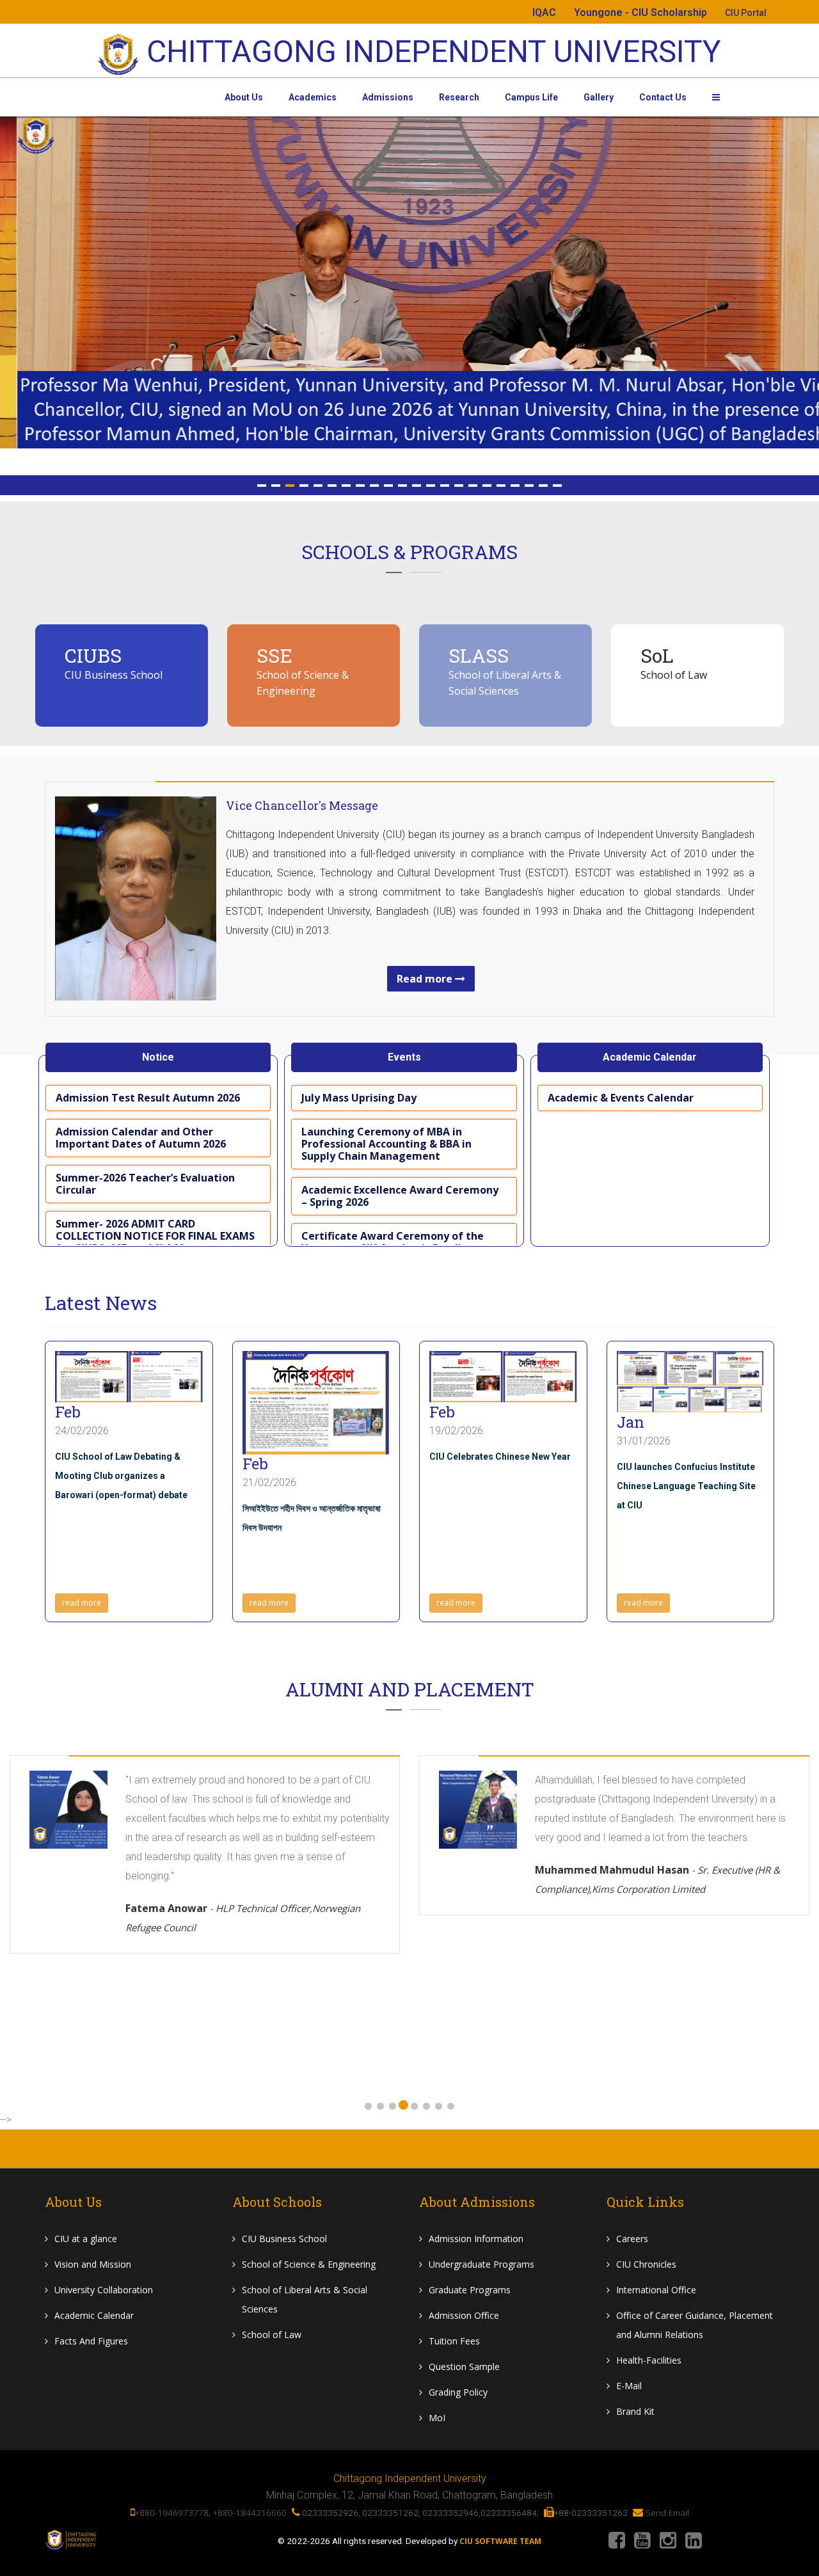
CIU (86, 2239)
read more (82, 1603)
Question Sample (464, 2367)
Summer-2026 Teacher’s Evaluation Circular (145, 1184)
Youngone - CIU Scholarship (640, 12)
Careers (632, 2239)
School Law (272, 2335)
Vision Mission (93, 2264)
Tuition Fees (454, 2341)
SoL (657, 655)
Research (459, 97)
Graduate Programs (470, 2290)
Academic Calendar (94, 2315)
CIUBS (93, 655)
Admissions (388, 97)
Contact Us (663, 97)
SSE (274, 655)
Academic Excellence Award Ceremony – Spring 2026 (400, 1196)
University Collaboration (104, 2290)
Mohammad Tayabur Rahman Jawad (668, 1994)
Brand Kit (635, 2411)
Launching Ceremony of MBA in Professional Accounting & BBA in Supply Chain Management (386, 1144)
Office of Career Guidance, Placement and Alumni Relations (695, 2325)
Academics (313, 97)
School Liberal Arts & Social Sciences (305, 2299)
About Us (244, 97)
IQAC (544, 12)
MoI (437, 2418)
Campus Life (531, 97)
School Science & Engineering (309, 2264)
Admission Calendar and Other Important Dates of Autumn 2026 (141, 1138)
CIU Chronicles (646, 2264)
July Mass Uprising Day (359, 1098)
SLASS (479, 655)
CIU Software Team (500, 2541)
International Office (656, 2290)
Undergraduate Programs (481, 2264)
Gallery (599, 97)
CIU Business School (114, 675)
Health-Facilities (649, 2360)
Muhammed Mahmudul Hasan (248, 1879)
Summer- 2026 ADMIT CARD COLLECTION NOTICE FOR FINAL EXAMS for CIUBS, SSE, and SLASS (155, 1236)
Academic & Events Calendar (621, 1098)
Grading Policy (458, 2392)
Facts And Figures (91, 2341)
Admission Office (464, 2315)
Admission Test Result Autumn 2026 (148, 1098)
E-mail (629, 2386)
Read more (426, 979)
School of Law (674, 675)
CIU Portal (746, 13)
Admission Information (476, 2239)
